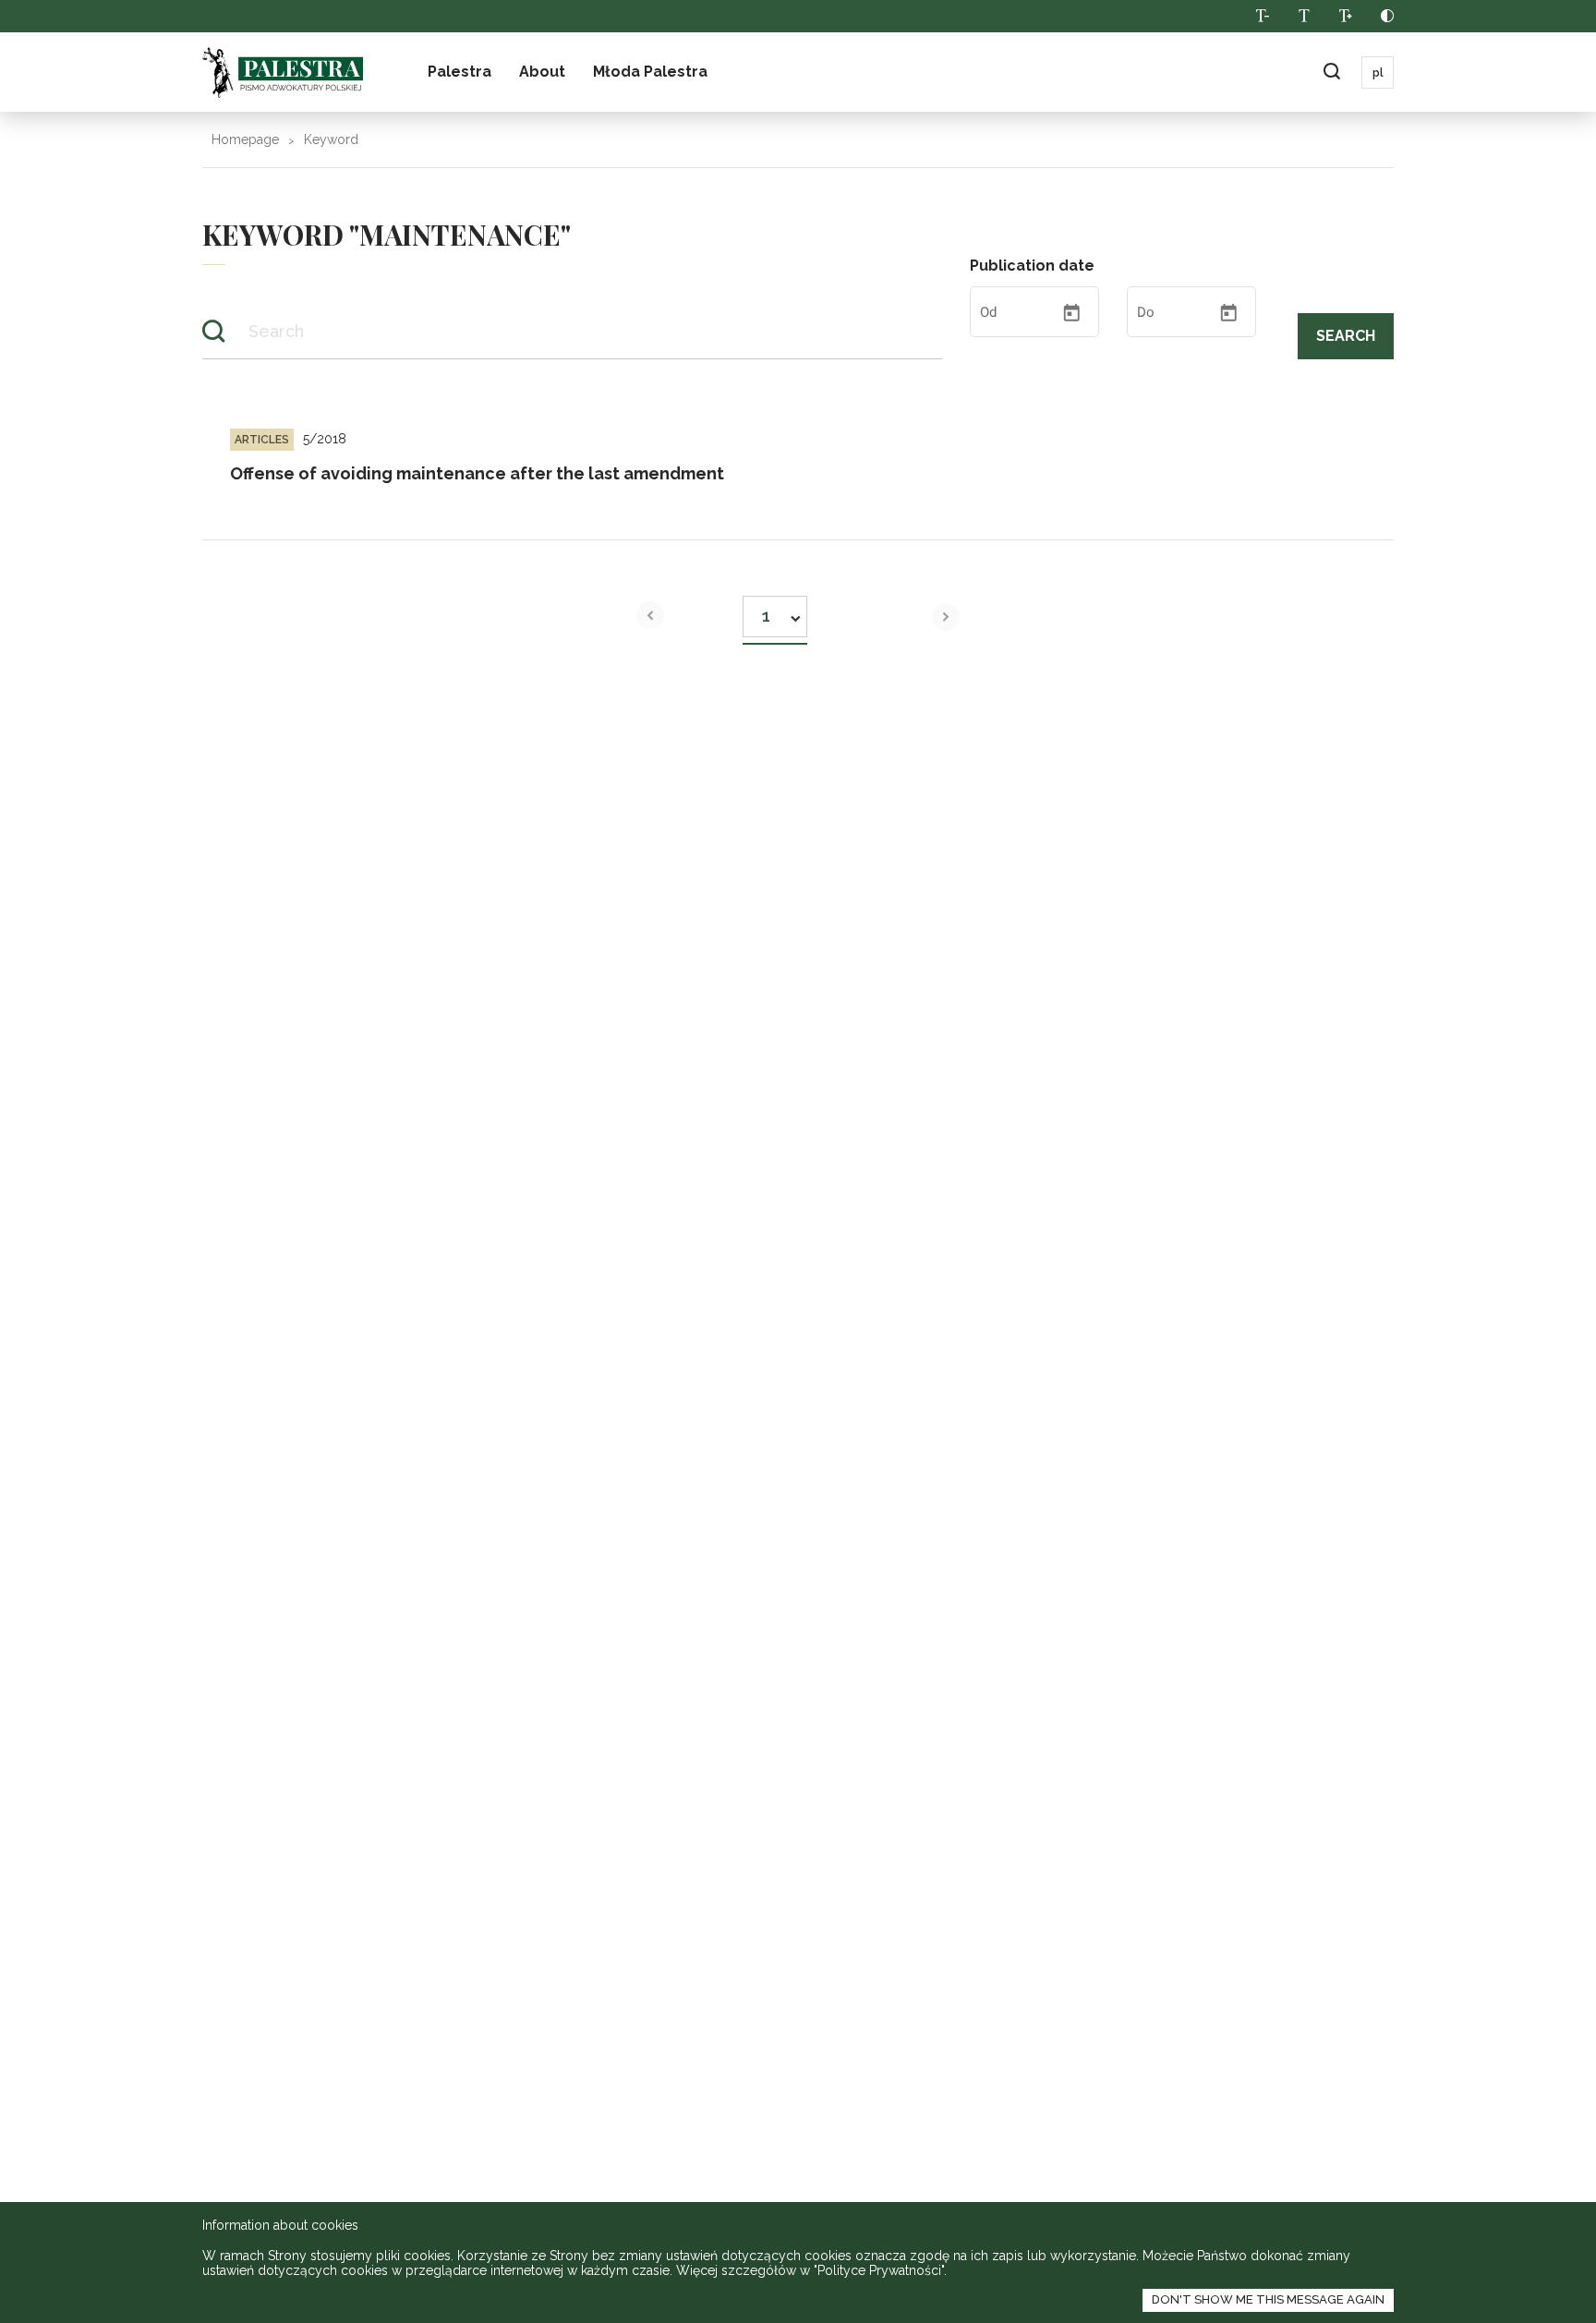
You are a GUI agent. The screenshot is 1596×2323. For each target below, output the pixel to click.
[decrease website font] (1262, 16)
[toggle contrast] (1387, 16)
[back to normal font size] (1304, 16)
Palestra (459, 72)
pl (1378, 73)
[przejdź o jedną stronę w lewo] (650, 615)
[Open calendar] (1071, 313)
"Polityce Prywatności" (879, 2270)
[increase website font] (1345, 16)
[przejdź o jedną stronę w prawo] (946, 617)
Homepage (245, 139)
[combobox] (775, 611)
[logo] (283, 73)
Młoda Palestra (650, 72)
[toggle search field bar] (1331, 73)
